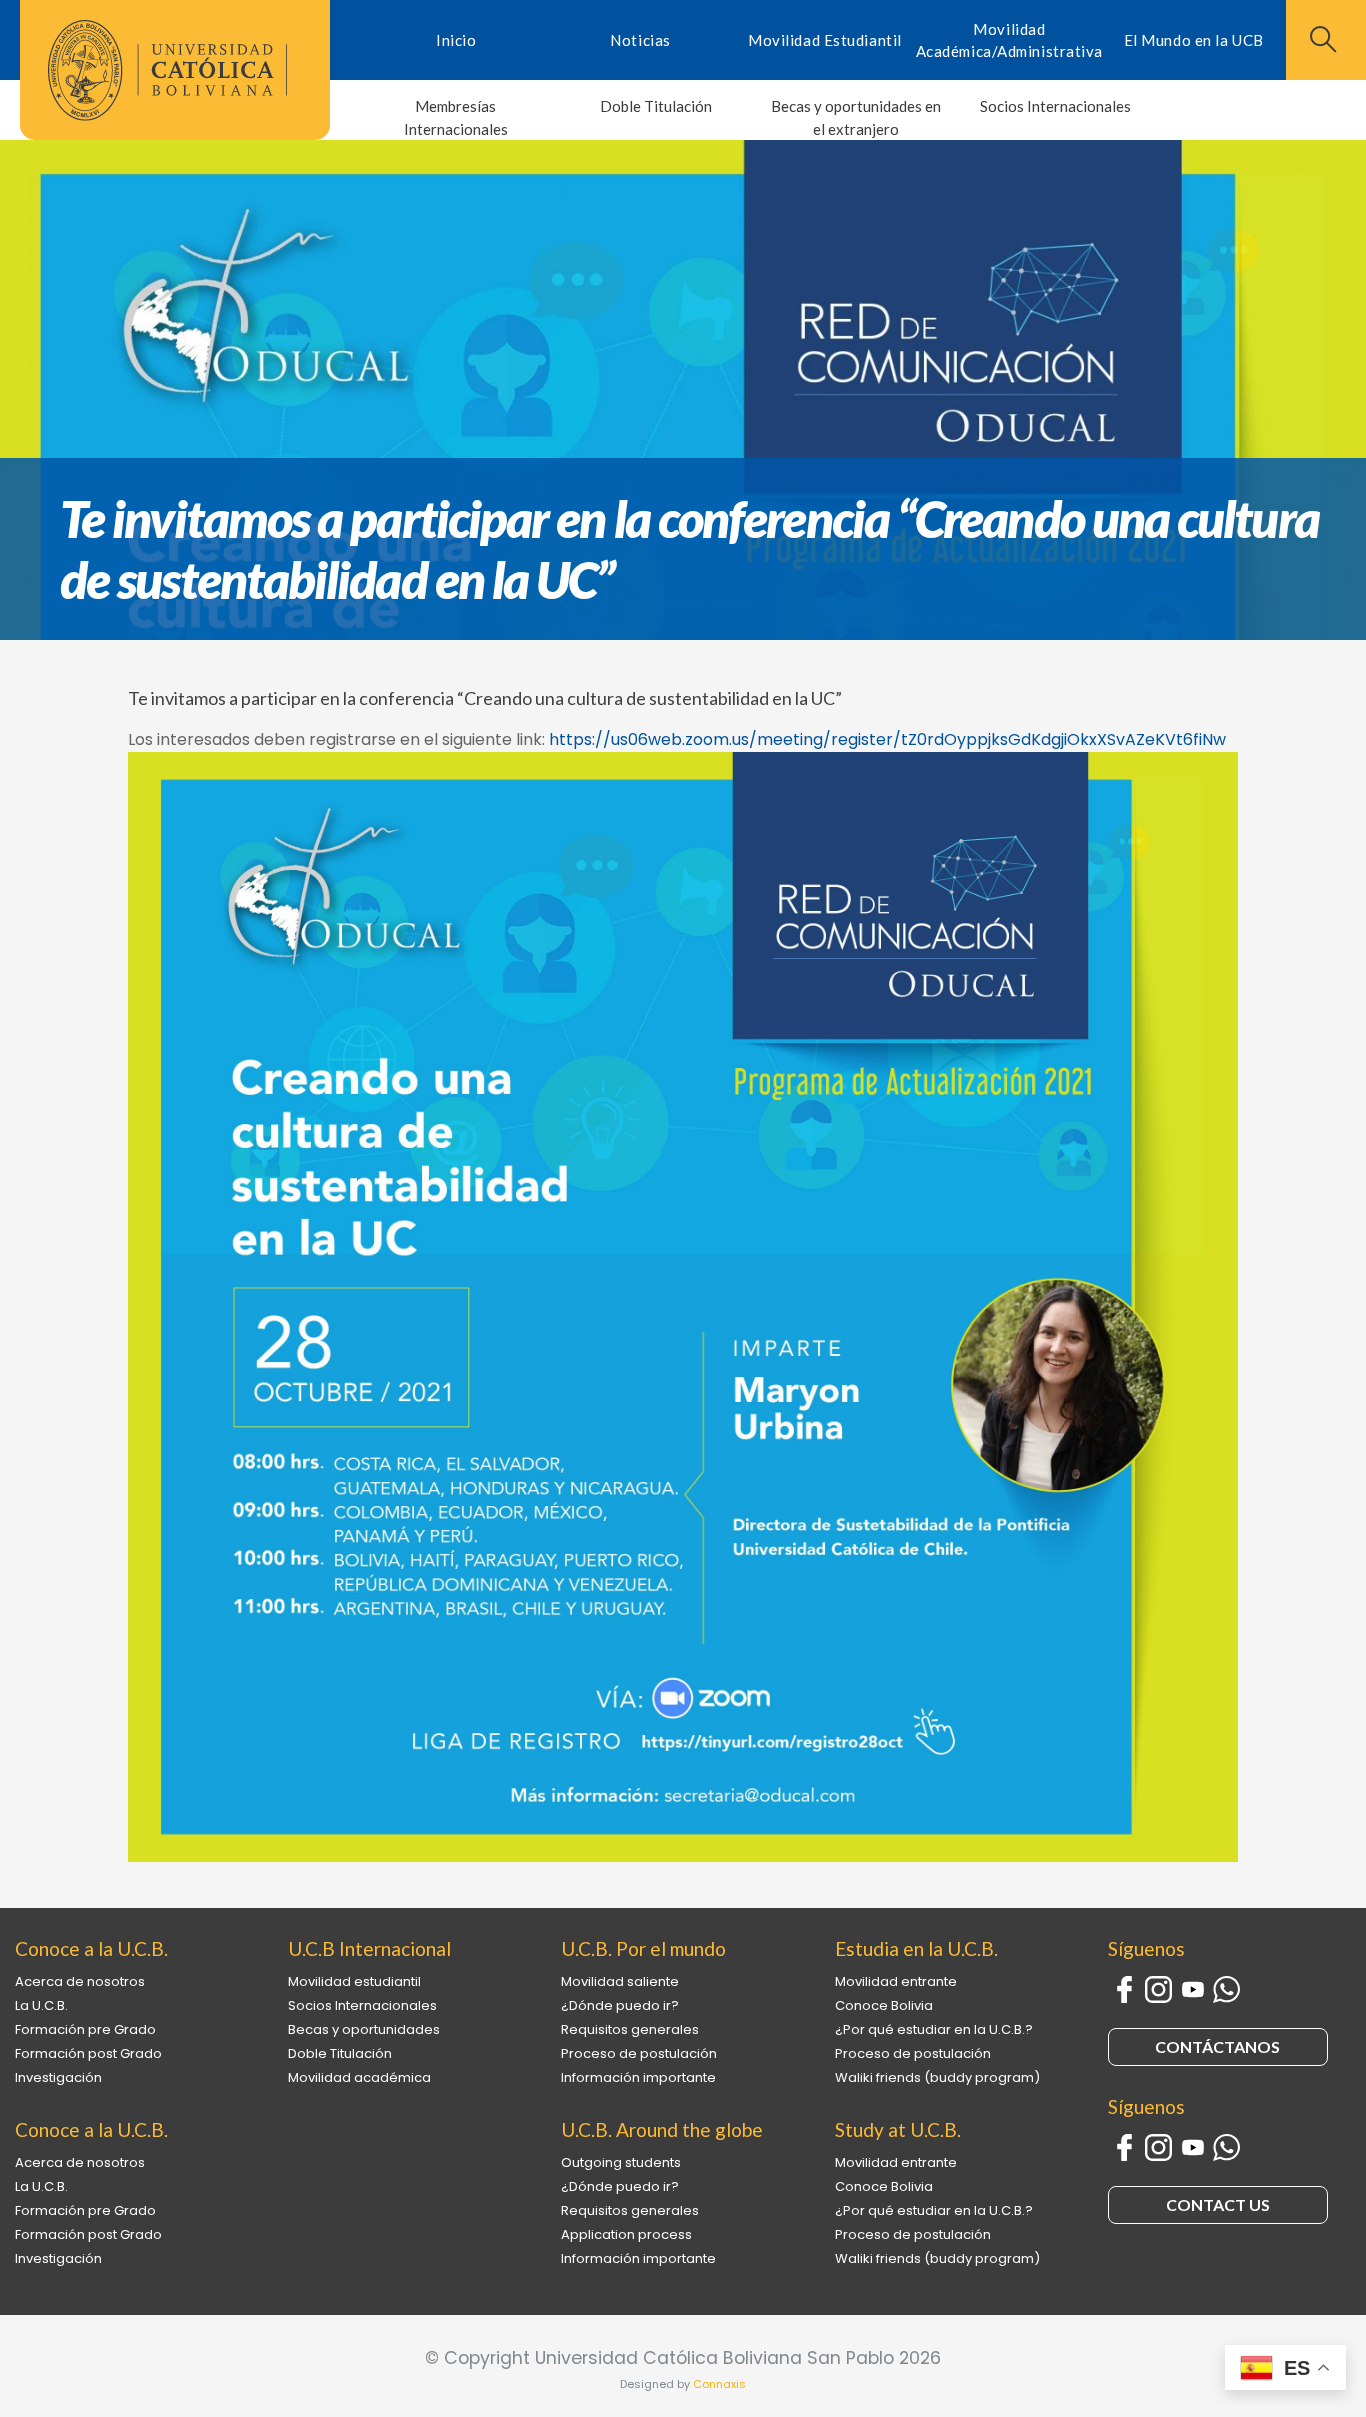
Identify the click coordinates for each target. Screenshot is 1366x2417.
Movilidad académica (359, 2077)
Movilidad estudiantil (354, 1981)
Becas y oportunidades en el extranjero (856, 117)
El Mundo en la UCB (1194, 40)
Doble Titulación (656, 106)
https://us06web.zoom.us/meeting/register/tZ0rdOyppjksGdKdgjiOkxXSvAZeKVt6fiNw (887, 739)
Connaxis (719, 2384)
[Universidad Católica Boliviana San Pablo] (167, 70)
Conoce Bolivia (884, 2005)
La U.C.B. (41, 2005)
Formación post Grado (88, 2053)
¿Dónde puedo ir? (620, 2005)
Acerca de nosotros (80, 1981)
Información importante (638, 2077)
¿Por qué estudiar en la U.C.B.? (934, 2029)
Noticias (640, 40)
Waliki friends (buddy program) (937, 2077)
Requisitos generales (630, 2029)
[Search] (1321, 39)
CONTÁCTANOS (1217, 2046)
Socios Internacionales (1055, 106)
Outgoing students (621, 2162)
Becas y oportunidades (364, 2029)
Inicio (456, 40)
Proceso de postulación (639, 2053)
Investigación (58, 2077)
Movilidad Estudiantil (825, 40)
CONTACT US (1218, 2204)
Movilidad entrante (896, 1981)
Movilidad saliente (620, 1981)
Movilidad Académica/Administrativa (1009, 40)
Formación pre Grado (85, 2029)
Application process (626, 2234)
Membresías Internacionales (456, 117)
